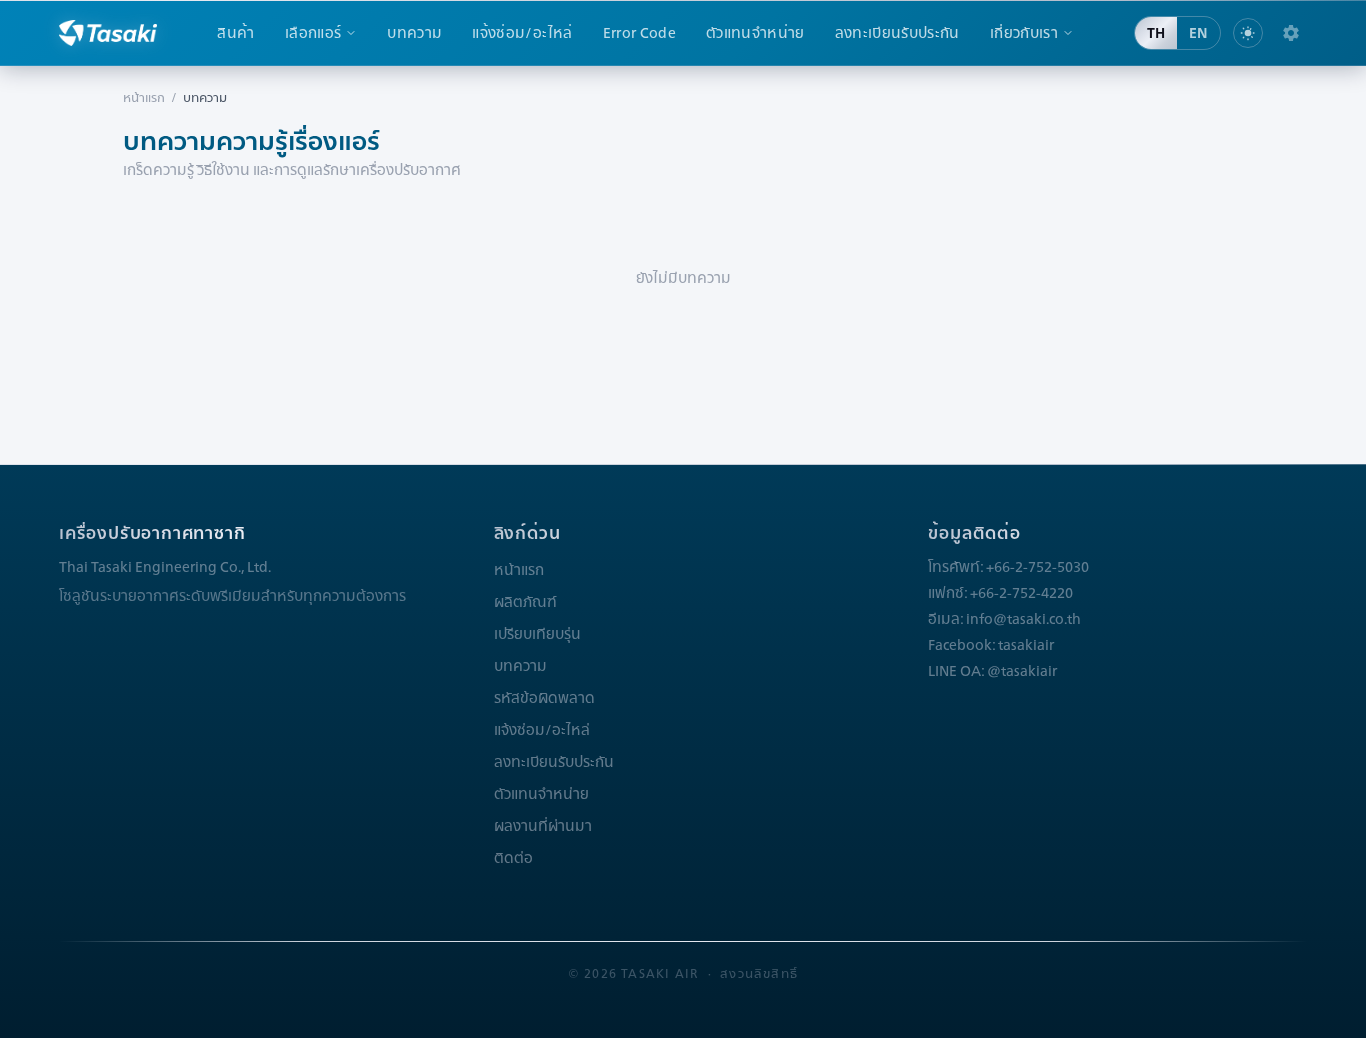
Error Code (640, 33)
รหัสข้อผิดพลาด (544, 698)
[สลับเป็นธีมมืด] (1248, 33)
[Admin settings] (1291, 33)
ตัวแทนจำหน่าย (755, 33)
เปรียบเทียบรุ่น (537, 634)
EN (1198, 33)
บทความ (414, 33)
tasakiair (1026, 645)
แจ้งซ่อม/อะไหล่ (522, 33)
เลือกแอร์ (313, 33)
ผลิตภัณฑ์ (525, 602)
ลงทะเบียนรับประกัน (897, 33)
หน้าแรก (144, 98)
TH (1156, 33)
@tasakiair (1022, 671)
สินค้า (235, 33)
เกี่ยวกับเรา (1024, 33)
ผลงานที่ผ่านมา (543, 826)
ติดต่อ (513, 858)
